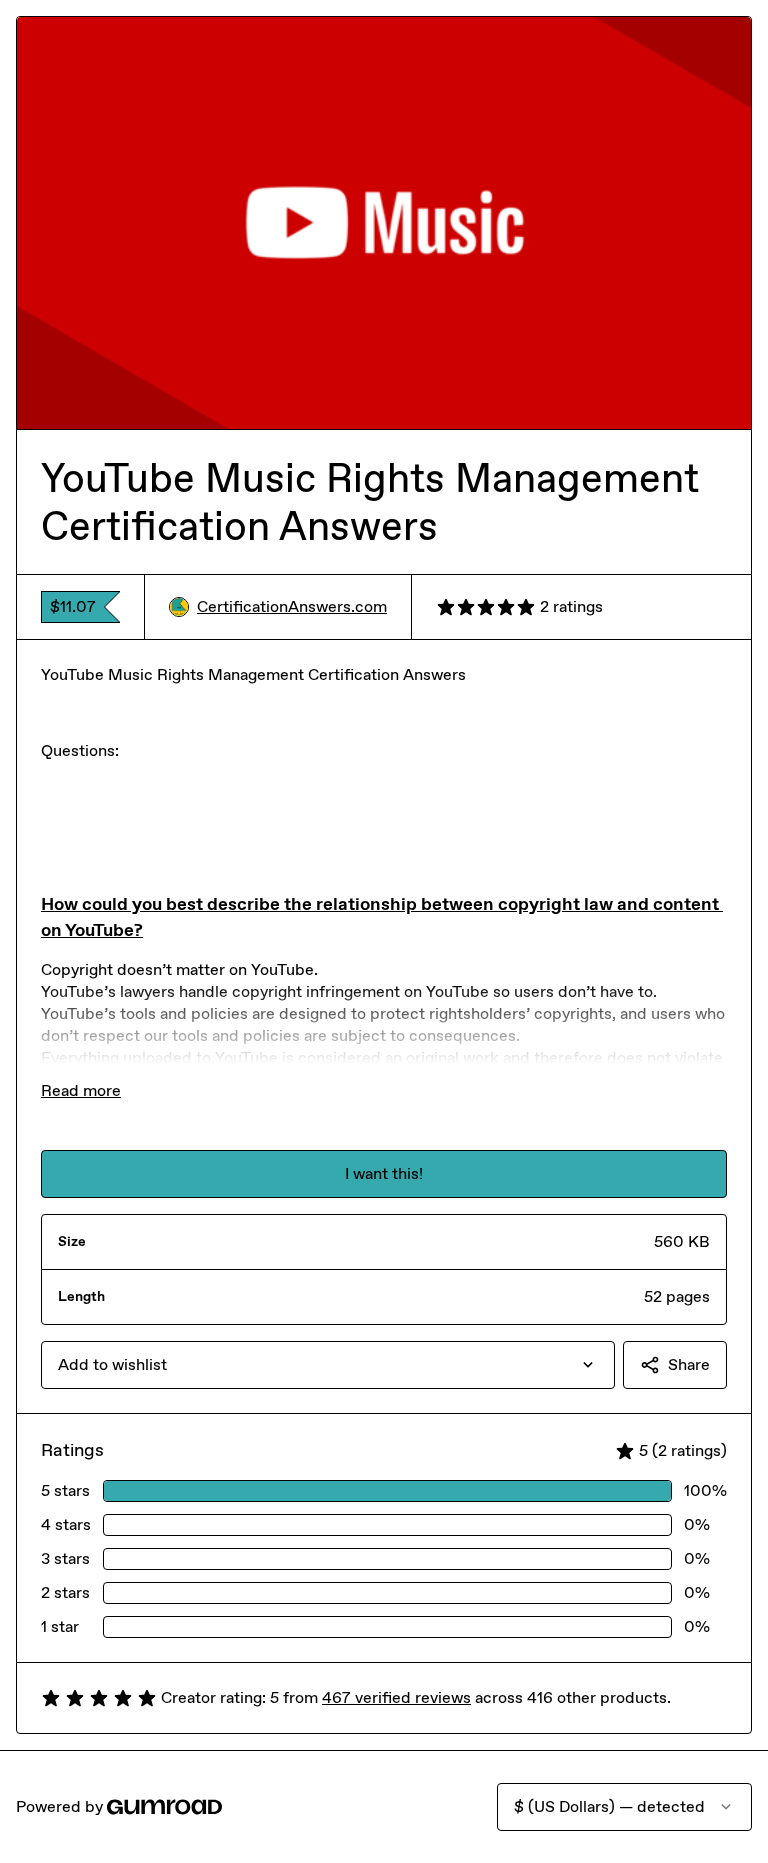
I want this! (384, 1173)
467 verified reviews (396, 1697)
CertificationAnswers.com (292, 606)
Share (689, 1364)
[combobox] (328, 1365)
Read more (81, 1090)
